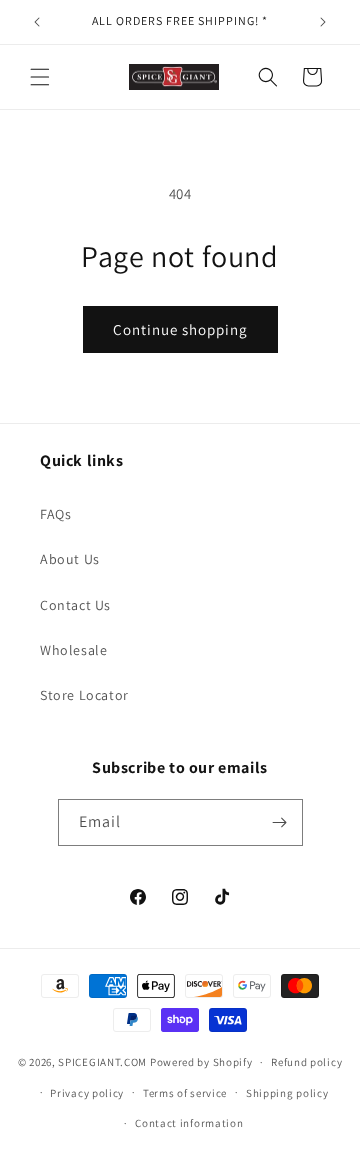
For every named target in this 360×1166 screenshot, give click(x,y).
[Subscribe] (280, 822)
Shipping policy (287, 1093)
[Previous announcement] (37, 22)
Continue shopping (180, 329)
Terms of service (185, 1093)
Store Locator (84, 695)
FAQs (55, 514)
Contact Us (75, 605)
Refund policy (306, 1062)
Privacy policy (87, 1093)
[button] (40, 77)
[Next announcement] (323, 22)
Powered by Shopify (201, 1062)
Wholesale (73, 650)
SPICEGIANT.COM (102, 1062)
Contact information (189, 1123)
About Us (70, 559)
